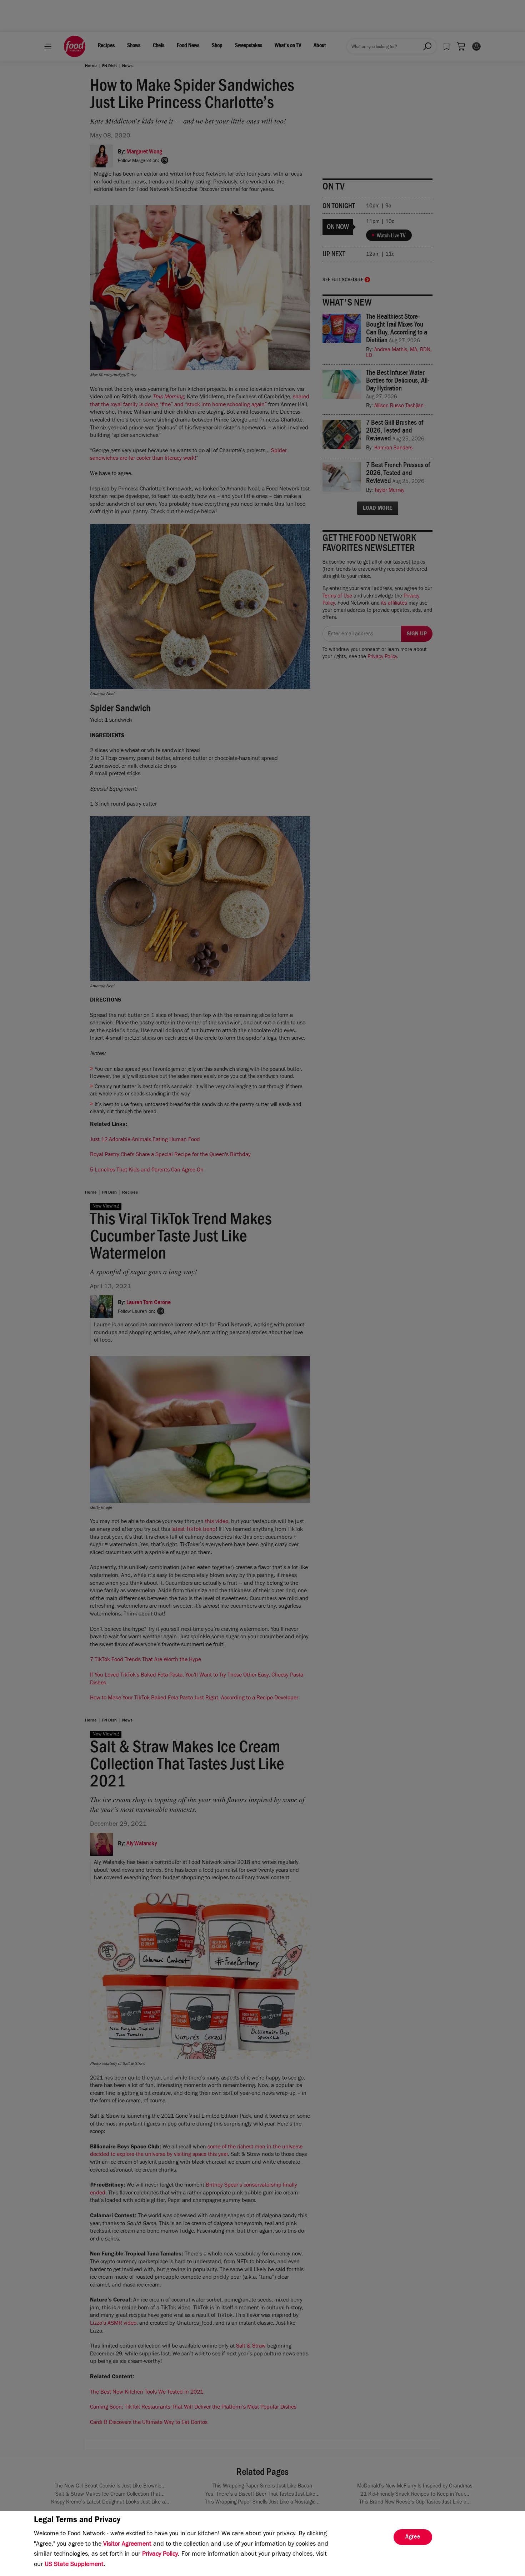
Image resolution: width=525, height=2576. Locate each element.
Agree (413, 2537)
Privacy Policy (160, 2555)
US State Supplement (74, 2565)
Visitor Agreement (127, 2545)
